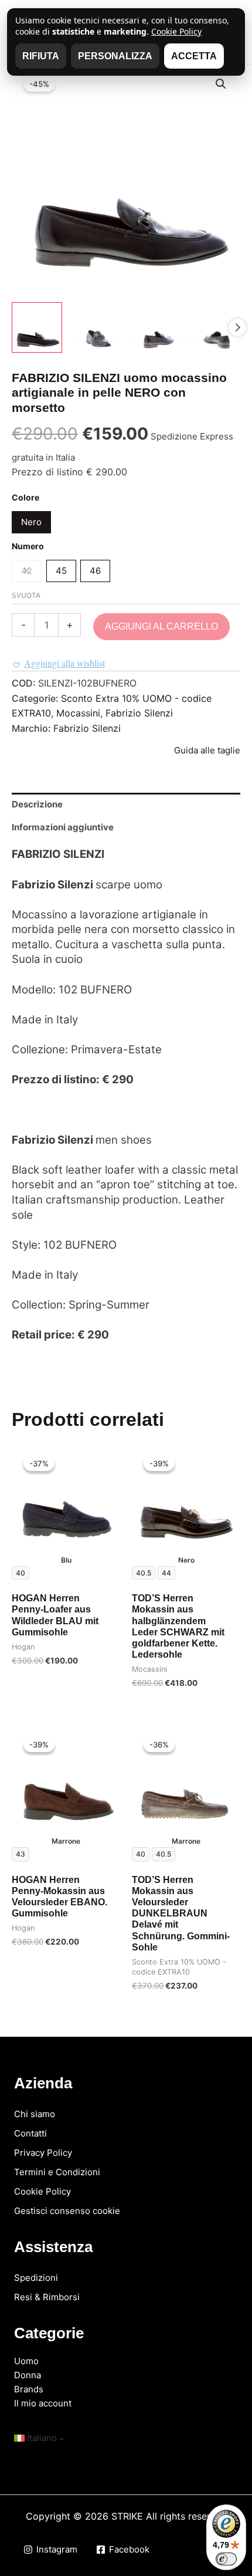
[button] (221, 84)
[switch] (226, 2559)
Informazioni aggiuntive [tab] (63, 827)
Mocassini (78, 713)
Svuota (26, 595)
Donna (28, 2375)
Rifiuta (41, 56)
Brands (29, 2389)
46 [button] (95, 571)
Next (237, 327)
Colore (25, 497)
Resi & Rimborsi (47, 2297)
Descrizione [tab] (37, 804)
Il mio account (43, 2403)
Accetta (194, 56)
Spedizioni (36, 2278)
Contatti (30, 2133)
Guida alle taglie (207, 750)
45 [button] (61, 571)
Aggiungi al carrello (161, 626)
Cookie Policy (42, 2191)
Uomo (26, 2361)
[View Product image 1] (37, 327)
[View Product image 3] (156, 327)
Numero (28, 546)
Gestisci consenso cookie (67, 2211)
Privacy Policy (43, 2153)
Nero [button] (31, 522)
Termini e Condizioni (57, 2172)
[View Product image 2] (96, 327)
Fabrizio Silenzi (139, 713)
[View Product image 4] (215, 327)
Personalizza (115, 56)
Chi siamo (35, 2114)
